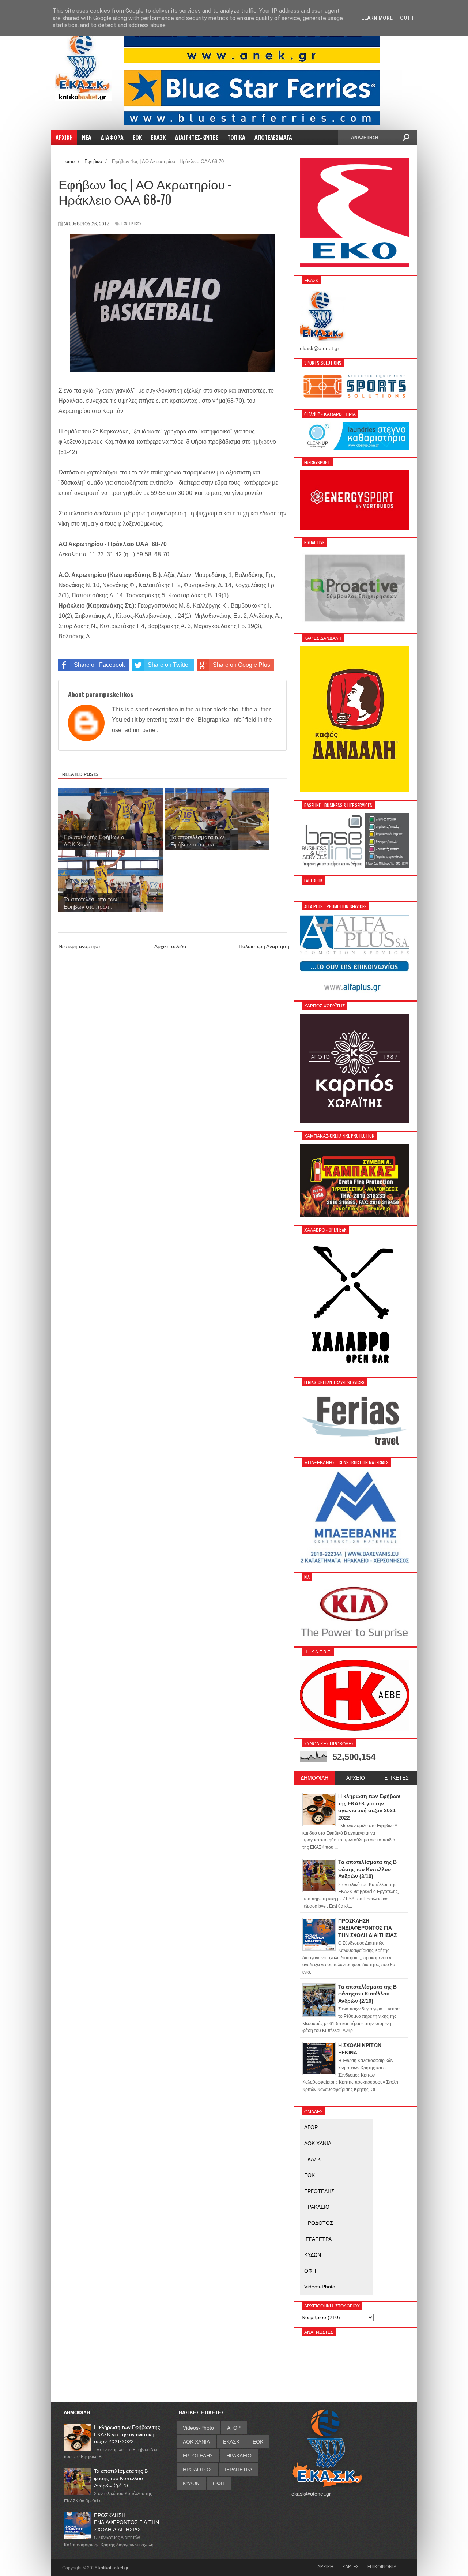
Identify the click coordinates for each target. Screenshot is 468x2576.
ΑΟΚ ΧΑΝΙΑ (318, 2143)
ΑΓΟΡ (311, 2127)
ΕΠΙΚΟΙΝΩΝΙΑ (382, 2566)
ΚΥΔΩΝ (313, 2255)
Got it (408, 18)
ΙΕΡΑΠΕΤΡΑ (318, 2239)
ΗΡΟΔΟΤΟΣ (319, 2223)
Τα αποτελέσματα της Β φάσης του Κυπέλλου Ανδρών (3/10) (121, 2478)
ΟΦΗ (310, 2271)
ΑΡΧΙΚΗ (325, 2566)
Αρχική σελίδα (170, 946)
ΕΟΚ (310, 2175)
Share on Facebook (99, 665)
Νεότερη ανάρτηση (80, 946)
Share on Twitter (169, 665)
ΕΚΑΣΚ (312, 2159)
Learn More (377, 18)
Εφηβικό (131, 224)
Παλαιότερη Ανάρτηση (264, 946)
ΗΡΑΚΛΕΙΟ (317, 2207)
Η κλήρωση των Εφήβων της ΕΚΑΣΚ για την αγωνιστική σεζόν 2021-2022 (127, 2434)
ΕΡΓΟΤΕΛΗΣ (319, 2191)
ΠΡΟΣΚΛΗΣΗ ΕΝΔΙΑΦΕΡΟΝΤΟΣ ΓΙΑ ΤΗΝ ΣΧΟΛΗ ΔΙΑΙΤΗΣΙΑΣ (127, 2522)
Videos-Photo (320, 2287)
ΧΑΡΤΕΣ (350, 2566)
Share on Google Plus (241, 665)
